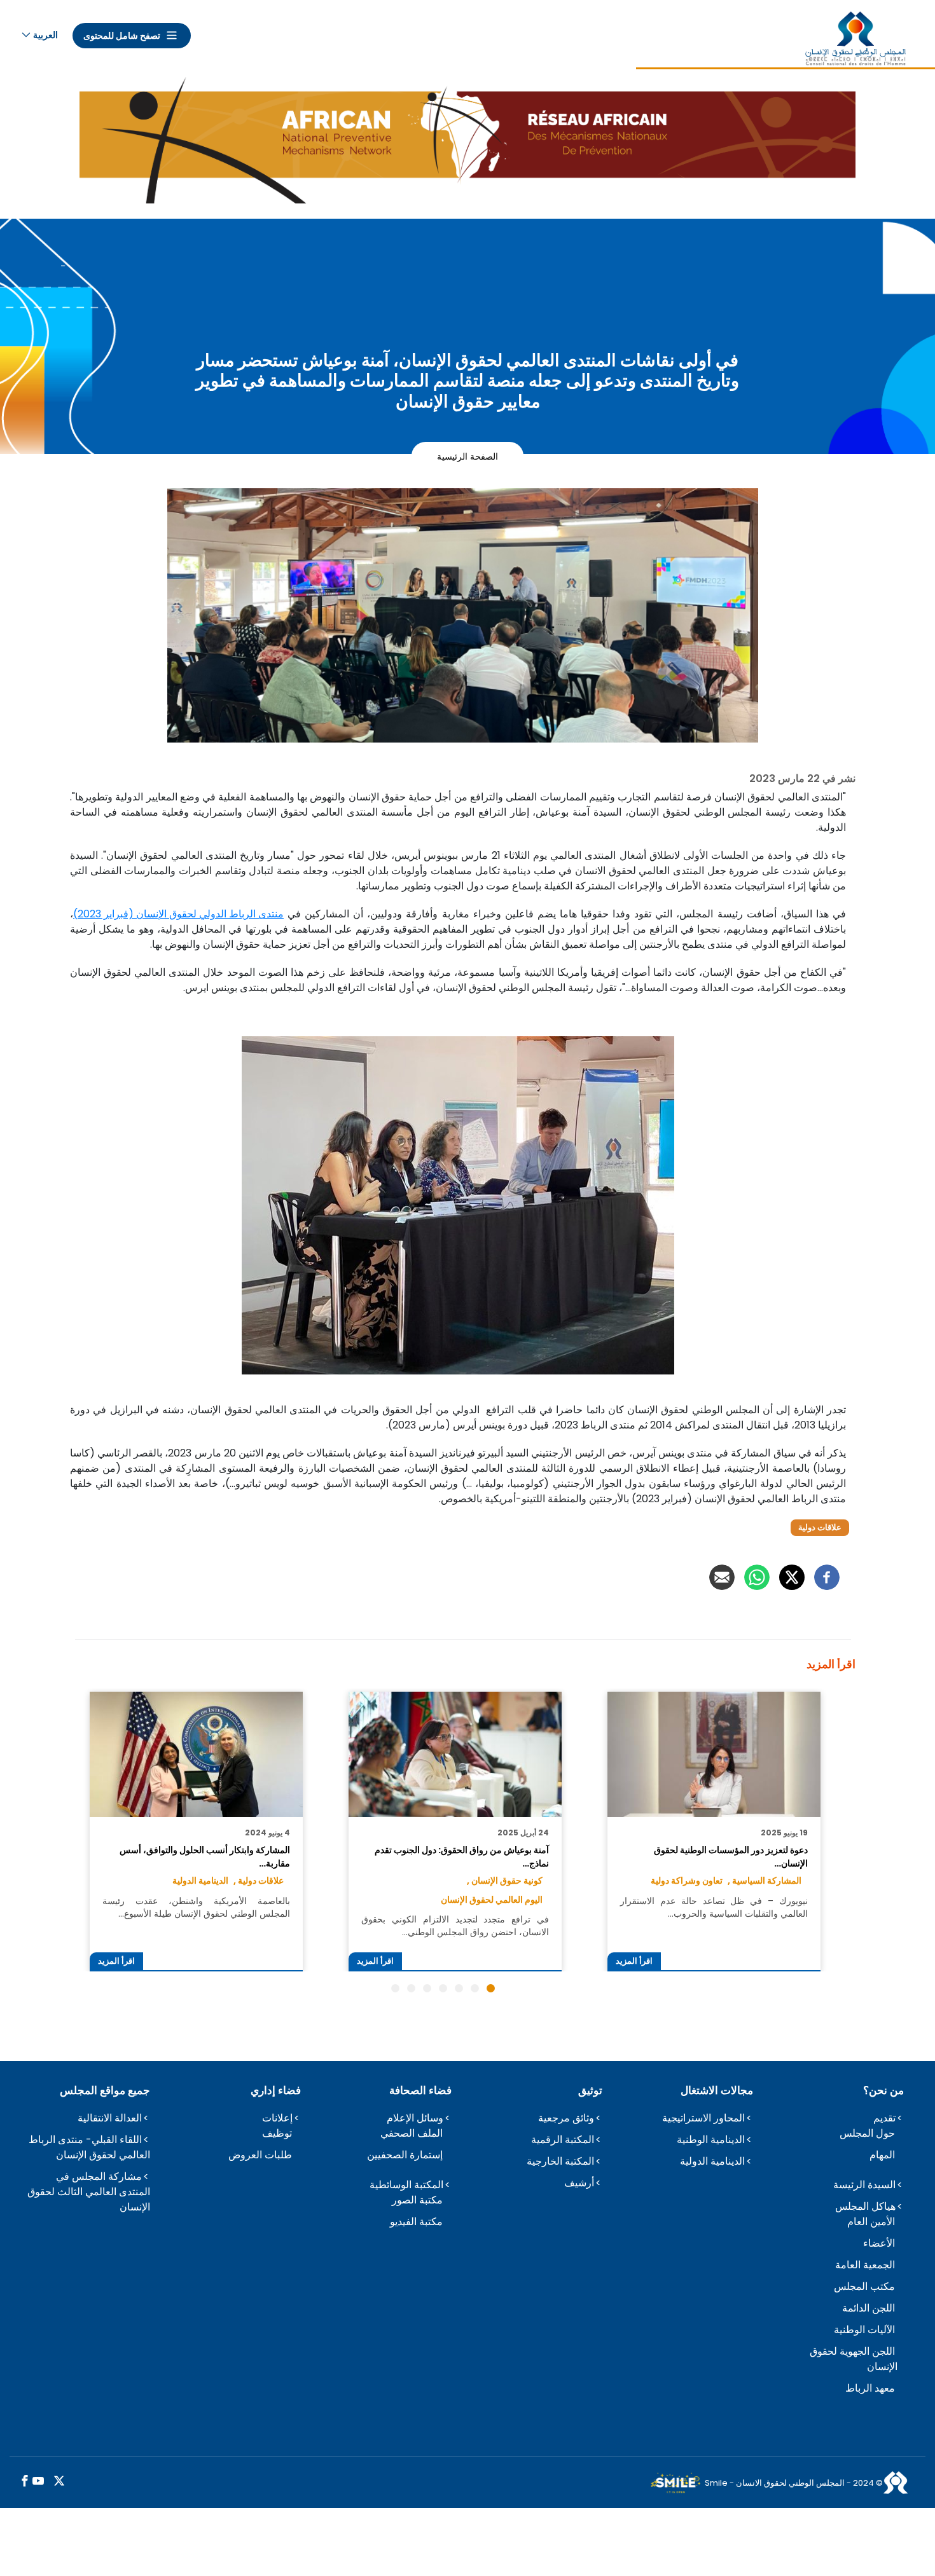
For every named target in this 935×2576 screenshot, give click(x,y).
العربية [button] (45, 35)
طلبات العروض (260, 2155)
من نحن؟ (883, 2090)
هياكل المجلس (865, 2206)
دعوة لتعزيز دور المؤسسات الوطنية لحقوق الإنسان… (731, 1856)
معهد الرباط (870, 2388)
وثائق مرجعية (566, 2118)
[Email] (722, 1577)
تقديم (884, 2118)
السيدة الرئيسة (864, 2185)
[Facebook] (827, 1577)
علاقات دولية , (259, 1881)
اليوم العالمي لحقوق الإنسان (492, 1900)
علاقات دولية (820, 1527)
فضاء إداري (276, 2090)
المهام (882, 2155)
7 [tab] (395, 1988)
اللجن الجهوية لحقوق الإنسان (854, 2359)
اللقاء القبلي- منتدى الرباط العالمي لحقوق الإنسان (89, 2147)
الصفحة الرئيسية (468, 456)
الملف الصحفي (412, 2133)
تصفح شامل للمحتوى (122, 36)
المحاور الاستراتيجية (703, 2118)
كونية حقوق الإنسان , (505, 1881)
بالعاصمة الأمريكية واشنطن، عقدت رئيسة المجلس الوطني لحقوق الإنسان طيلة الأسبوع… (196, 1907)
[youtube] (38, 2482)
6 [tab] (411, 1988)
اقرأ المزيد (634, 1961)
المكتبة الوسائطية (406, 2185)
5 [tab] (427, 1988)
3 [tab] (459, 1988)
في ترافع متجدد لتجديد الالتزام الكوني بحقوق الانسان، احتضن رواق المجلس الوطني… (455, 1926)
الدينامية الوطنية (711, 2140)
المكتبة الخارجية (560, 2161)
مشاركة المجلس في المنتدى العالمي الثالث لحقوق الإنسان (89, 2192)
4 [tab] (443, 1988)
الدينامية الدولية (200, 1881)
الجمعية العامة (865, 2265)
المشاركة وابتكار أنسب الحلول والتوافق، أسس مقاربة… (204, 1856)
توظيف (277, 2133)
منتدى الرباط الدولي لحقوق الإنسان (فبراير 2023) (178, 914)
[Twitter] (792, 1577)
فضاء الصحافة (420, 2090)
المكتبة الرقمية (563, 2140)
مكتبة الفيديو (416, 2222)
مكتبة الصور (417, 2200)
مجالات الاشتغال (717, 2090)
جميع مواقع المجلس (105, 2090)
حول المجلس (867, 2133)
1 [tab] (491, 1988)
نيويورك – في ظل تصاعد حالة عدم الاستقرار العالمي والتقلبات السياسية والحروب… (714, 1907)
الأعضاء (879, 2243)
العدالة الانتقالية (110, 2118)
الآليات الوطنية (864, 2330)
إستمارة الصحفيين (405, 2155)
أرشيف (579, 2183)
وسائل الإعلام (415, 2118)
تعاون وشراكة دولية (687, 1881)
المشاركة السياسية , (765, 1881)
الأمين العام (871, 2222)
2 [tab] (475, 1988)
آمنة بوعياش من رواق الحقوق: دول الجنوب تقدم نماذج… (461, 1856)
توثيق (590, 2090)
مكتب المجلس (864, 2286)
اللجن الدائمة (869, 2308)
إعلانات (277, 2118)
